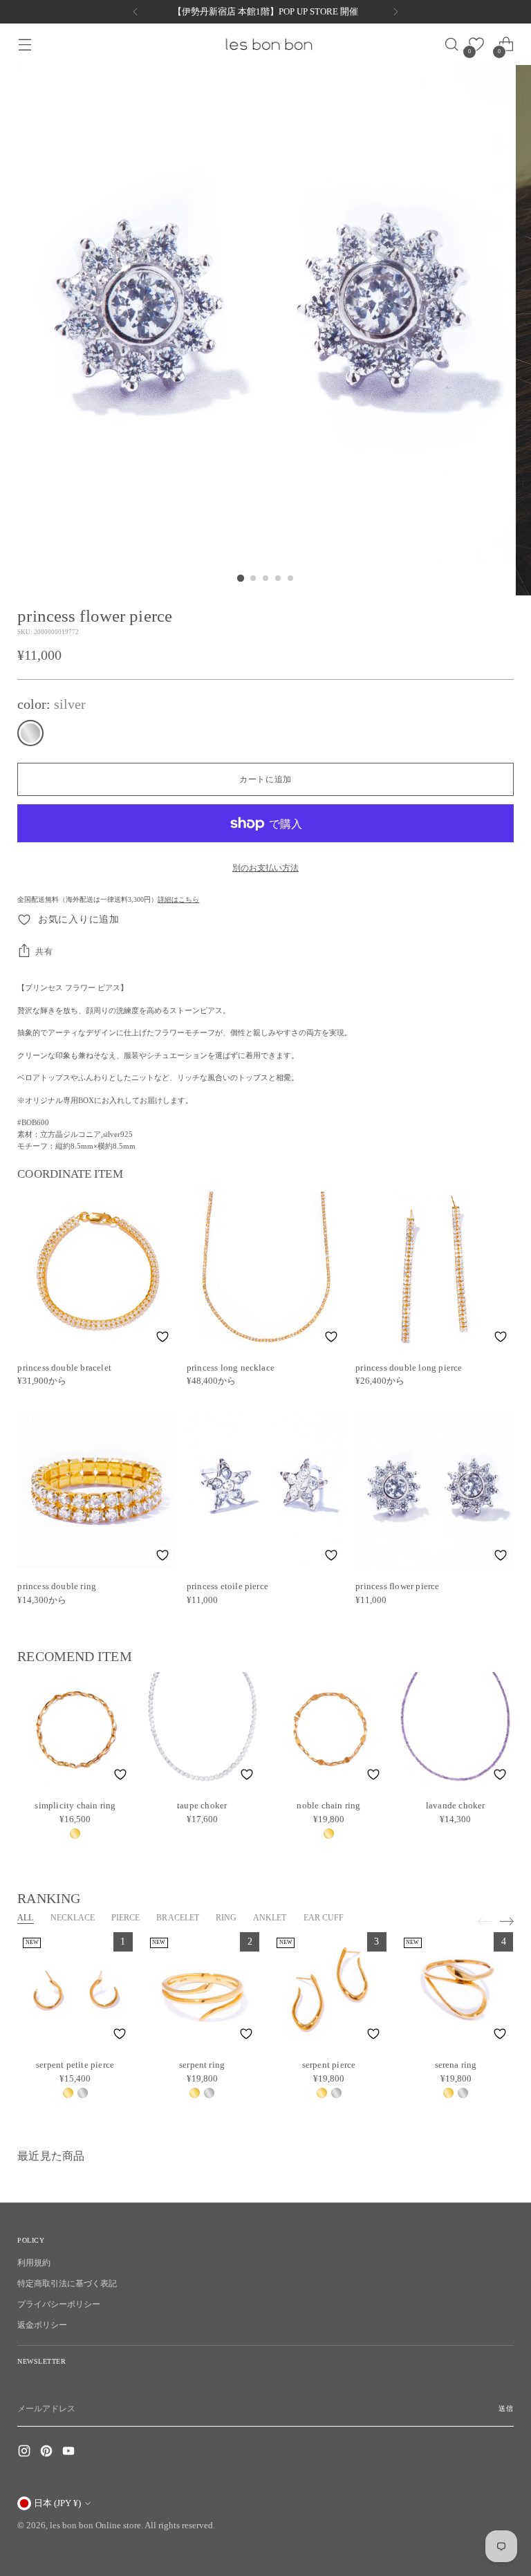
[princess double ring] (96, 1490)
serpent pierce (329, 2065)
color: (52, 704)
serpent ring (202, 2065)
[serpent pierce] (329, 1990)
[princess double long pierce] (434, 1270)
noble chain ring (328, 1805)
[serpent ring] (202, 1990)
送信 (506, 2408)
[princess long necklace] (265, 1270)
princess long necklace (231, 1368)
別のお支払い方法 (265, 868)
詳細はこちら (178, 899)
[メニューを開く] (25, 45)
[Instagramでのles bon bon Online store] (26, 2453)
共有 (44, 952)
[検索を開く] (447, 45)
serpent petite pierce (75, 2065)
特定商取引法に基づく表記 (67, 2283)
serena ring (456, 2065)
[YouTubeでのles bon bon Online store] (70, 2453)
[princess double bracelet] (96, 1270)
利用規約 (34, 2263)
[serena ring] (456, 1990)
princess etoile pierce (227, 1586)
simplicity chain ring (75, 1805)
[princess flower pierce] (434, 1490)
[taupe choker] (202, 1730)
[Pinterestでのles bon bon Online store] (48, 2453)
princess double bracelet (64, 1368)
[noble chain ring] (329, 1730)
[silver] (30, 733)
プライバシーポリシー (59, 2304)
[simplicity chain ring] (75, 1730)
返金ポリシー (42, 2325)
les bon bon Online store (95, 2525)
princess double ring (57, 1586)
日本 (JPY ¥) (57, 2503)
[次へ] (395, 12)
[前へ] (136, 12)
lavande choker (456, 1805)
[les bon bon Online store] (268, 44)
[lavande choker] (455, 1730)
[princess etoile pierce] (265, 1490)
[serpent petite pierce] (75, 1990)
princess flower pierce (397, 1586)
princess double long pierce (409, 1368)
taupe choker (202, 1805)
